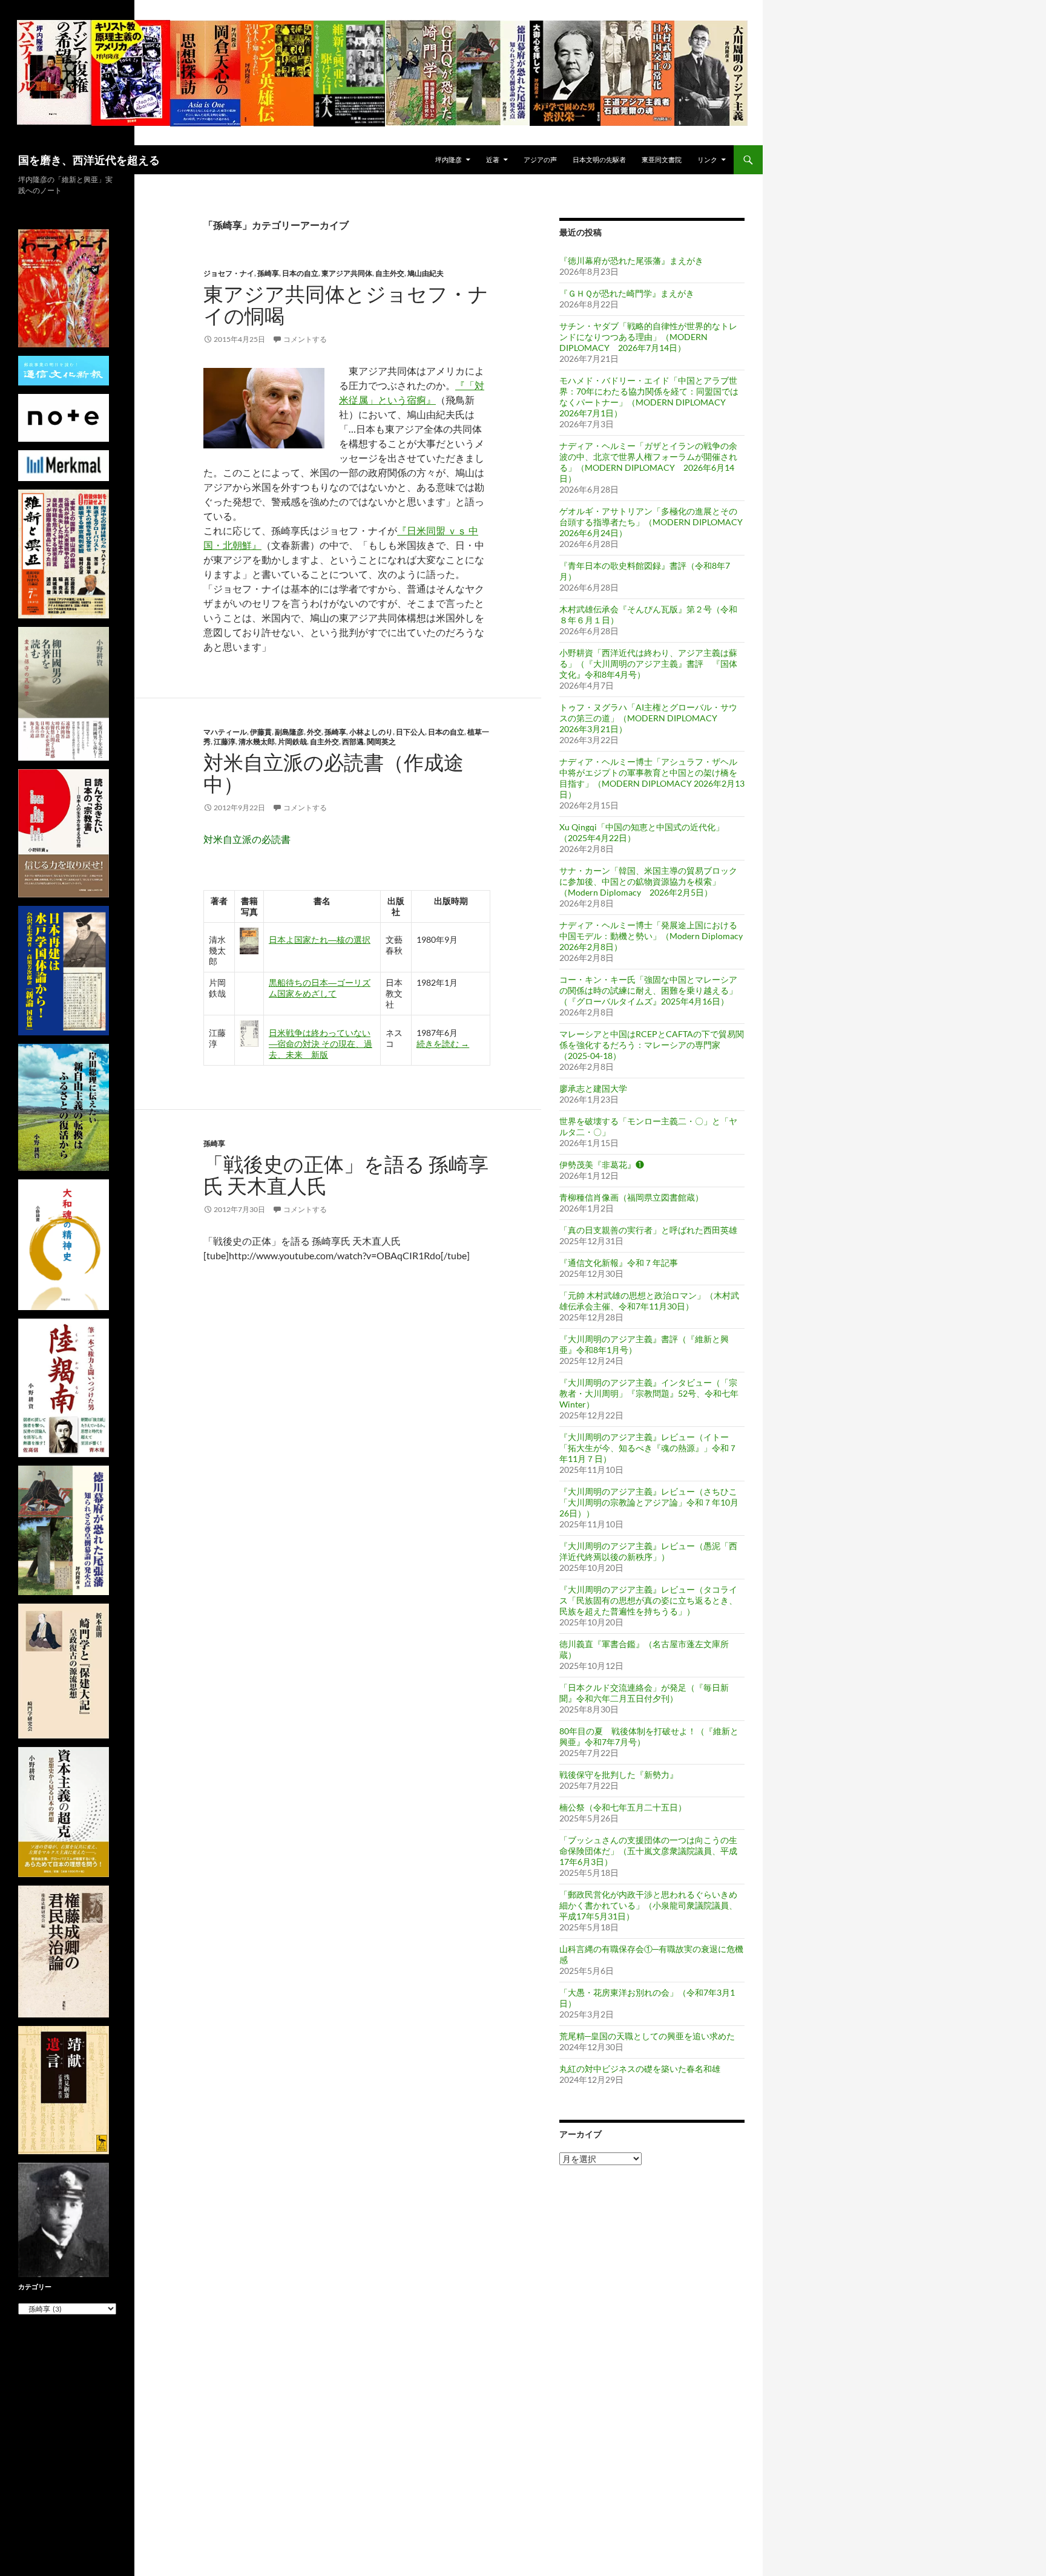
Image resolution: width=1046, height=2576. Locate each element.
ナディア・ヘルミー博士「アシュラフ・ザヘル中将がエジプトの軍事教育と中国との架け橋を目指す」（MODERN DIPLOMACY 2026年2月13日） (652, 778)
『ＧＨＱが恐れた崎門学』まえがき (627, 293)
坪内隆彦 (449, 159)
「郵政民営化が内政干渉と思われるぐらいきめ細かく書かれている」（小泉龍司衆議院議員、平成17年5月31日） (648, 1905)
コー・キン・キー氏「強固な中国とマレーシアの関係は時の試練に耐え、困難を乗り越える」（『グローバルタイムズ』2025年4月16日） (648, 990)
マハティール (225, 732)
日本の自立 (300, 273)
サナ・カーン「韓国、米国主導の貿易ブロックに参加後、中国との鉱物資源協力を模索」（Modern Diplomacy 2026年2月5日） (648, 881)
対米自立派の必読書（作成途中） (334, 773)
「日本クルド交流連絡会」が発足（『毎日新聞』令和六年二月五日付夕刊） (644, 1693)
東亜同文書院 (662, 159)
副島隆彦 (289, 732)
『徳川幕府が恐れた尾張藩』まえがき (631, 261)
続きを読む (443, 1044)
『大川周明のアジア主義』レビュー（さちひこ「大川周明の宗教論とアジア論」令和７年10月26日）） (649, 1502)
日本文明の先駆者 (599, 159)
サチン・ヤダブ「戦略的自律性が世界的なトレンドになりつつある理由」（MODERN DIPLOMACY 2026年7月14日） (648, 337)
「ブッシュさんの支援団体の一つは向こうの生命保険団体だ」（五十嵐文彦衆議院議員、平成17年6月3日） (648, 1851)
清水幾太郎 (257, 742)
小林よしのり (371, 732)
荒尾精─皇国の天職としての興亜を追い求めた (647, 2036)
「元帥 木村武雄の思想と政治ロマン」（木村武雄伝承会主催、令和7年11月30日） (649, 1301)
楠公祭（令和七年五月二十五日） (623, 1807)
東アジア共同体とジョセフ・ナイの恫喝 (346, 305)
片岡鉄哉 (292, 742)
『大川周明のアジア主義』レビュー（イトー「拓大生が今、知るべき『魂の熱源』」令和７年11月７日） (648, 1448)
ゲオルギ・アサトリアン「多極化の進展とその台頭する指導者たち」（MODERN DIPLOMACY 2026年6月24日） (655, 522)
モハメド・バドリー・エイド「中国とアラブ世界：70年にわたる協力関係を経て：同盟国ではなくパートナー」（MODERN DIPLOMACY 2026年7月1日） (649, 397)
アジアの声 (540, 159)
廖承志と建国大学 (593, 1088)
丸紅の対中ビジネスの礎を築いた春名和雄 (640, 2069)
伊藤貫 (261, 732)
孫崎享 (268, 273)
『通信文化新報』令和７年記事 (619, 1263)
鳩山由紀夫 (426, 273)
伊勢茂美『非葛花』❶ (602, 1165)
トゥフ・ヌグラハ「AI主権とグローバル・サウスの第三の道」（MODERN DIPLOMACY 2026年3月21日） (648, 718)
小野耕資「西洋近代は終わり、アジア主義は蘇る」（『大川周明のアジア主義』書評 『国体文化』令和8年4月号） (648, 664)
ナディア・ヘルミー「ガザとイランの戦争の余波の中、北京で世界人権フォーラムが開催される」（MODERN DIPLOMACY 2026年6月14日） (648, 462)
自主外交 (390, 273)
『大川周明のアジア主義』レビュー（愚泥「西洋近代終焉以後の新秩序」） (648, 1551)
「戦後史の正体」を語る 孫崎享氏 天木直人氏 (346, 1175)
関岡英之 (381, 742)
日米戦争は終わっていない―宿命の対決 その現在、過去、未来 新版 (321, 1044)
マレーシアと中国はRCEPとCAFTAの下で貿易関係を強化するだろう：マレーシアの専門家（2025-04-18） (652, 1045)
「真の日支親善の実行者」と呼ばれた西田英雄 (648, 1230)
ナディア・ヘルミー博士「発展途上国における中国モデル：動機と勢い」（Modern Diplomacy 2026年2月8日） (651, 936)
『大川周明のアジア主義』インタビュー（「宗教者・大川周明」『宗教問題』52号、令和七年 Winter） (649, 1393)
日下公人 (410, 732)
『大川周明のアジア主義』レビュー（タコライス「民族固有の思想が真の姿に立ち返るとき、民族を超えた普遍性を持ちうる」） (648, 1600)
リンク (707, 159)
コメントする (305, 339)
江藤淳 (225, 742)
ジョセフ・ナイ (229, 273)
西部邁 (353, 742)
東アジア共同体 (347, 273)
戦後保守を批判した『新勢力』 (619, 1775)
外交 (314, 732)
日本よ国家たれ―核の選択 (320, 939)
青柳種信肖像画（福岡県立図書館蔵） (631, 1197)
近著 (493, 159)
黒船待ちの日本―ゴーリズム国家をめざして (320, 988)
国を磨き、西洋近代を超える (89, 160)
